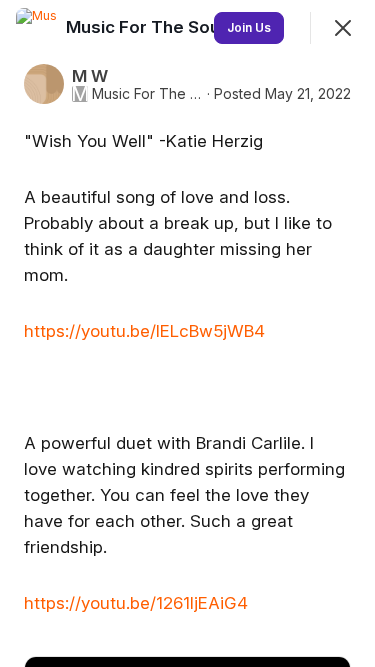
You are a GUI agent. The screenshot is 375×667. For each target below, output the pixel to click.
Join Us (249, 27)
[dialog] (187, 333)
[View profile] (36, 28)
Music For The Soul (147, 94)
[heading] (147, 27)
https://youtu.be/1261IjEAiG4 (136, 603)
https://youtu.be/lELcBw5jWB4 (144, 331)
